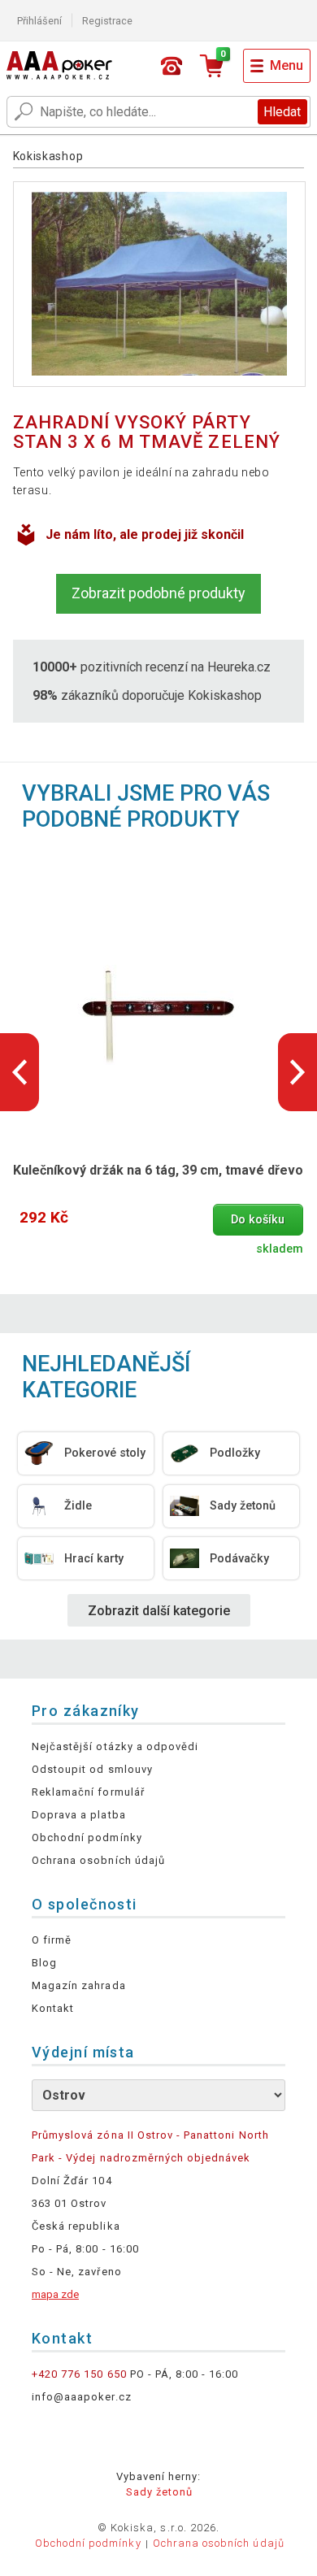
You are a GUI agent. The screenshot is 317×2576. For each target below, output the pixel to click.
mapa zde (55, 2294)
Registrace (107, 21)
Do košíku (258, 1220)
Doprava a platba (79, 1815)
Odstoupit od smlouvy (92, 1769)
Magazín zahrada (79, 1985)
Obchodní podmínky (87, 1838)
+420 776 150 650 (79, 2374)
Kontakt (53, 2008)
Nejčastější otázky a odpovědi (115, 1746)
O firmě (52, 1940)
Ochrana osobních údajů (98, 1860)
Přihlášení (39, 21)
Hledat (282, 112)
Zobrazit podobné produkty (158, 593)
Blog (44, 1963)
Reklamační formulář (88, 1792)
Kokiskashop (48, 156)
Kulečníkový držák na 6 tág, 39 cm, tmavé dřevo (158, 1170)
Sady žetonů (159, 2492)
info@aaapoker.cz (82, 2397)
